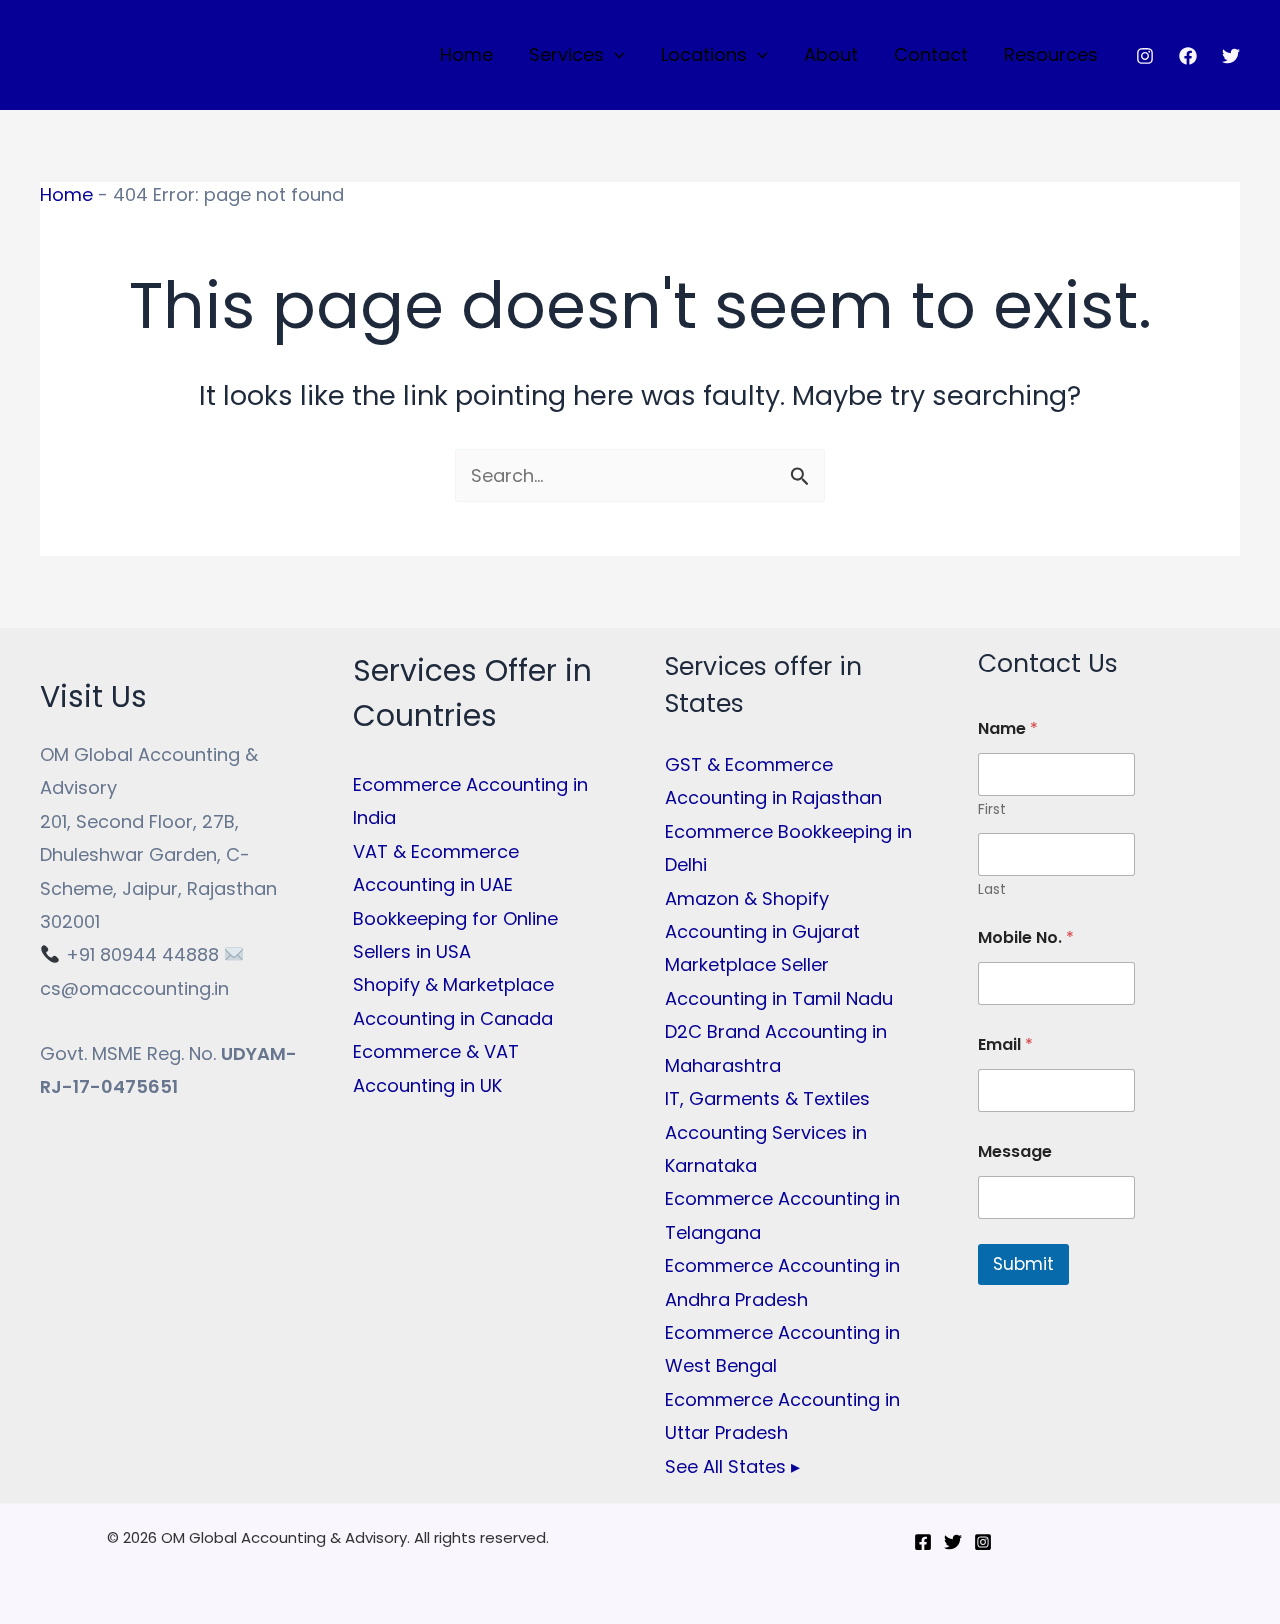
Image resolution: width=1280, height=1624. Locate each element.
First (992, 809)
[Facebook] (1188, 56)
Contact (931, 54)
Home (466, 54)
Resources (1051, 54)
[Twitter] (1231, 56)
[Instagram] (1145, 56)
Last (992, 889)
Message (1015, 1151)
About (831, 54)
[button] (614, 55)
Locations (704, 54)
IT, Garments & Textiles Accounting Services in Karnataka (767, 1132)
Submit (1023, 1264)
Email (1005, 1044)
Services (566, 54)
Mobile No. (1026, 937)
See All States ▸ (732, 1466)
